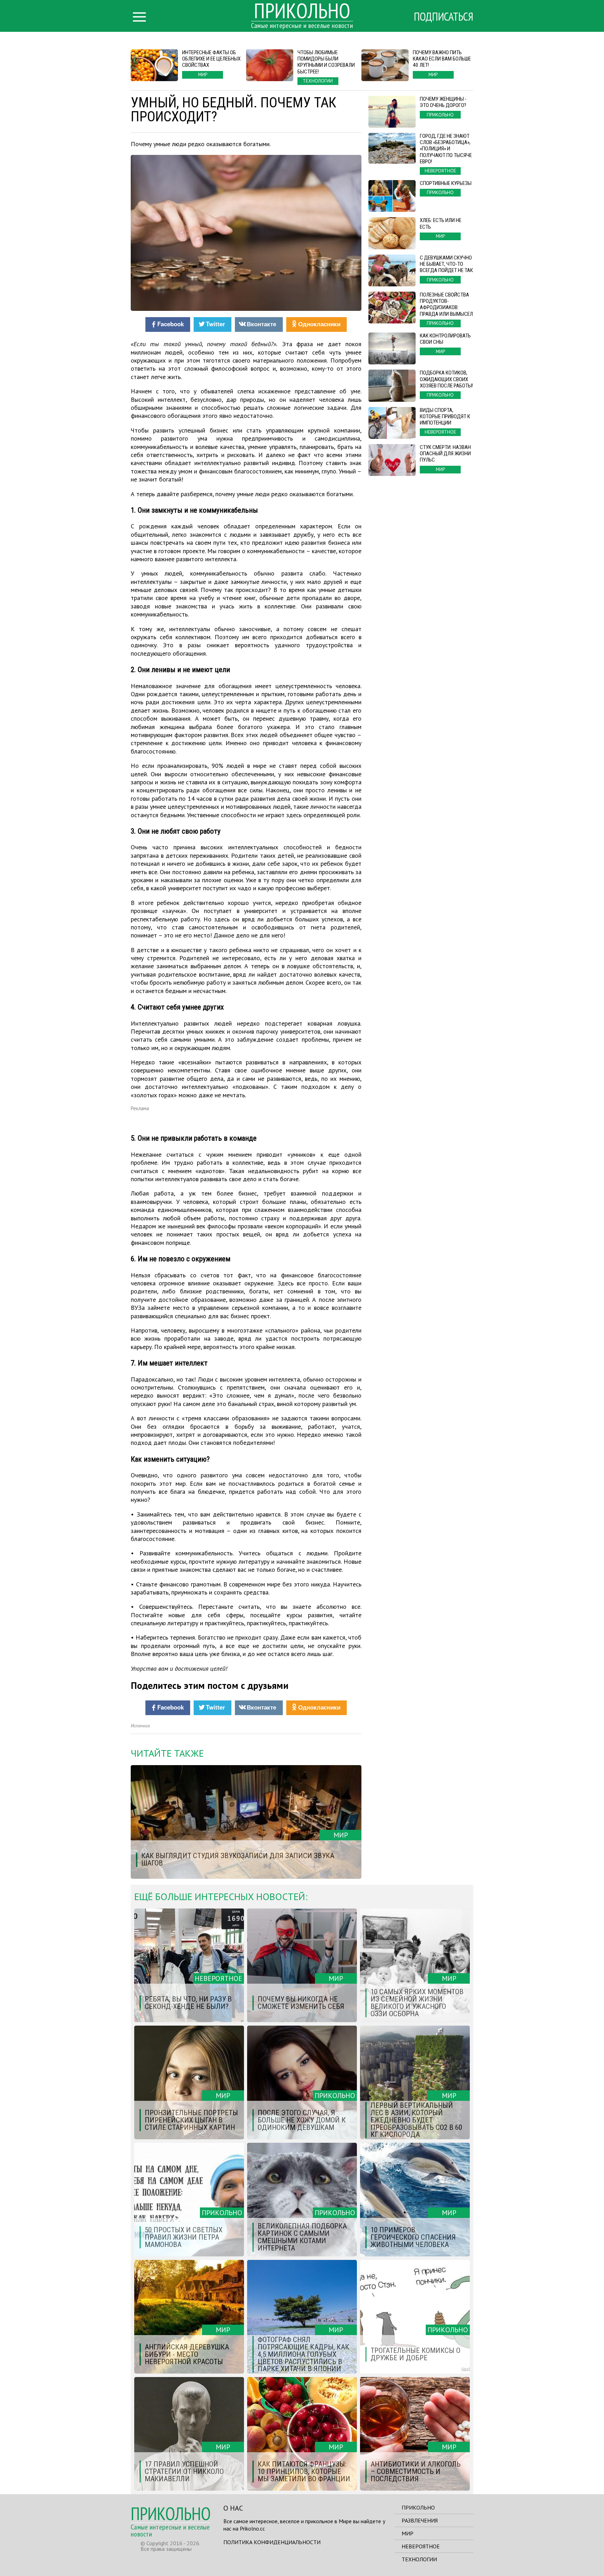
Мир (408, 2533)
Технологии (419, 2559)
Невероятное (421, 2546)
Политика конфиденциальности (272, 2542)
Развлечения (420, 2520)
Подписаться (444, 16)
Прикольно (418, 2507)
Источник (140, 1726)
